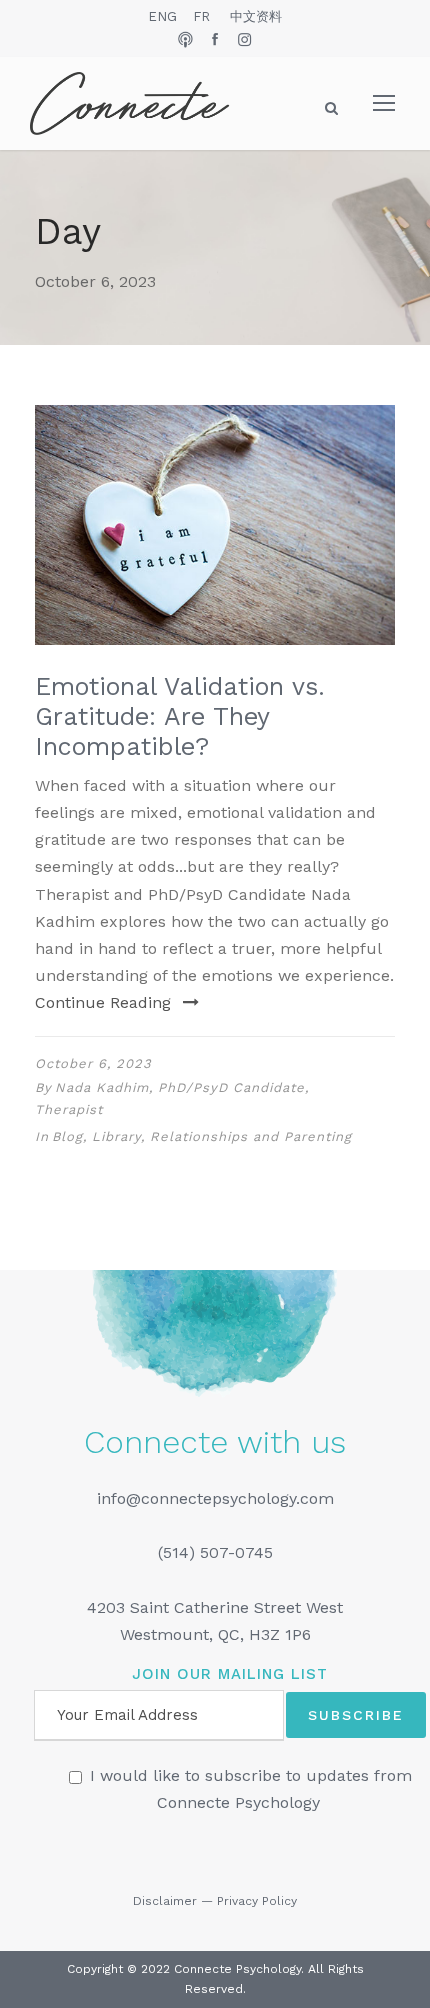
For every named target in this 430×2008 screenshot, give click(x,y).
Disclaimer (165, 1901)
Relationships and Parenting (251, 1136)
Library (116, 1136)
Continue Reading (103, 1002)
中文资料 (256, 16)
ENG (162, 16)
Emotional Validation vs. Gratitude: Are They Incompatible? (180, 716)
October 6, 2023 (93, 1063)
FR (201, 16)
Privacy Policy (257, 1901)
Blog (67, 1136)
